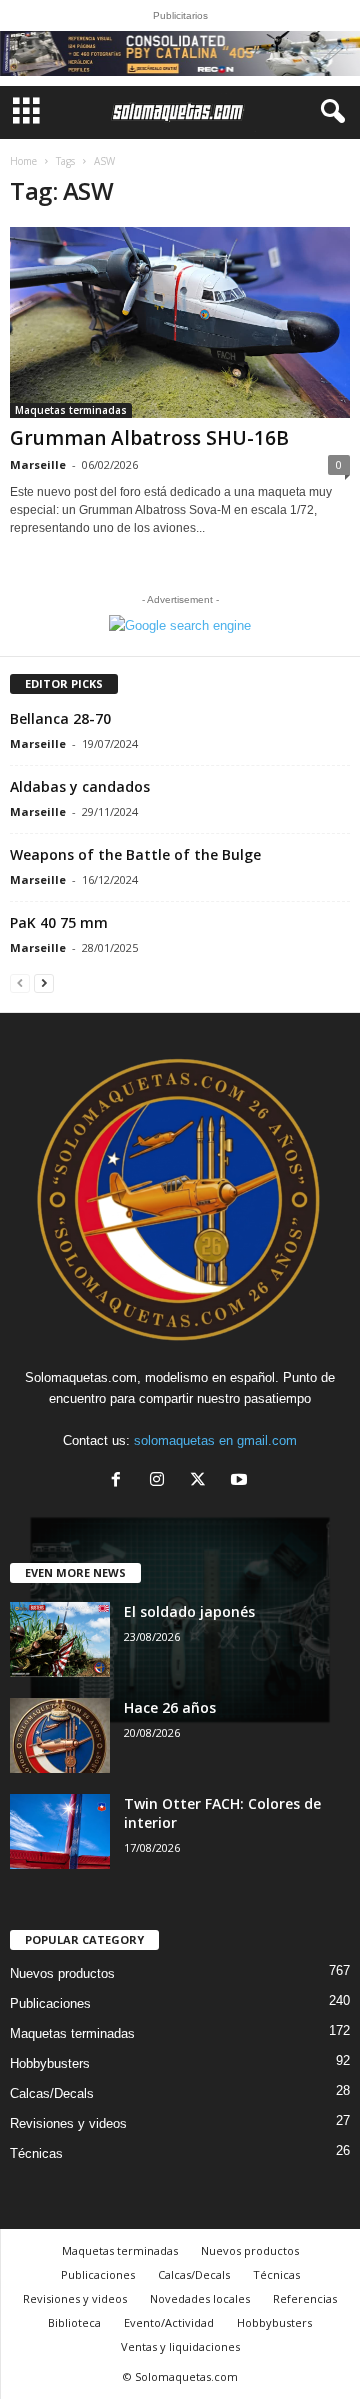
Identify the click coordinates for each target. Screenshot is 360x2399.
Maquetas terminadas (71, 410)
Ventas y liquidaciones (180, 2346)
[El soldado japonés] (60, 1639)
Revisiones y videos (68, 2123)
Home (23, 161)
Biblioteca (74, 2322)
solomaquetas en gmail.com (215, 1440)
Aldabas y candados (80, 786)
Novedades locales (200, 2298)
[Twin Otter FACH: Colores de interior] (60, 1831)
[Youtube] (241, 1481)
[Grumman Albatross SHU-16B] (180, 322)
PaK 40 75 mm (59, 922)
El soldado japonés (189, 1611)
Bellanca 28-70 (60, 718)
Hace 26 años (170, 1707)
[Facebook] (120, 1481)
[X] (202, 1481)
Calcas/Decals (52, 2093)
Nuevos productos (62, 1973)
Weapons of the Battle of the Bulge (135, 854)
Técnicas (36, 2153)
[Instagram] (161, 1481)
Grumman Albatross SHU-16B (149, 438)
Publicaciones (50, 2003)
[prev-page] (20, 982)
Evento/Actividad (169, 2322)
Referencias (305, 2298)
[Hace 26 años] (60, 1735)
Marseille (38, 464)
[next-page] (44, 982)
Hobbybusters (50, 2063)
